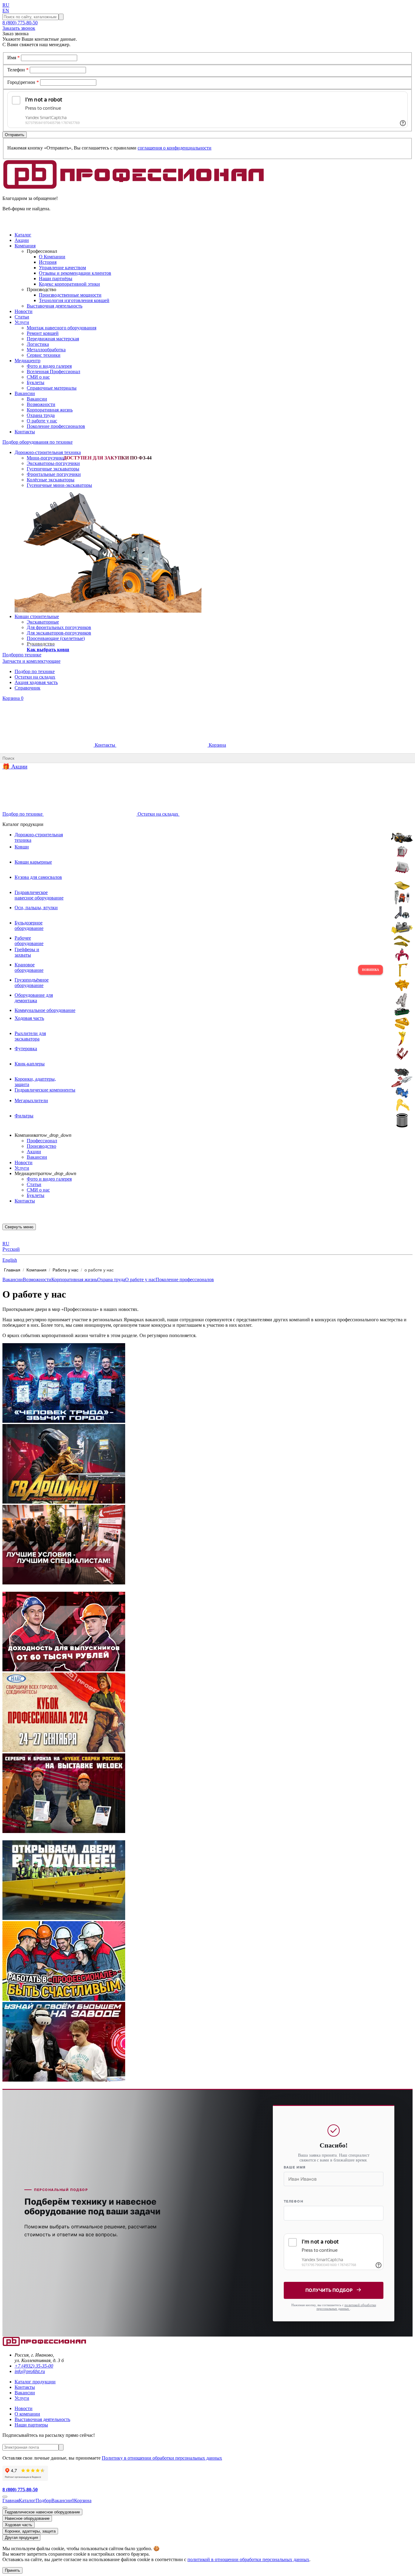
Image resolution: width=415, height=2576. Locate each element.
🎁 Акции (15, 767)
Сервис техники (44, 355)
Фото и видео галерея (49, 366)
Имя (14, 58)
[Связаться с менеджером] (5, 2508)
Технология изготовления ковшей (74, 300)
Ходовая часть (19, 2525)
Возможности (41, 404)
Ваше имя (295, 2167)
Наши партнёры (56, 279)
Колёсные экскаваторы (51, 480)
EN (6, 10)
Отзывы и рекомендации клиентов (75, 273)
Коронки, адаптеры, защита (30, 2531)
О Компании (52, 257)
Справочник (27, 688)
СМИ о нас (38, 377)
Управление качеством (62, 268)
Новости (24, 1162)
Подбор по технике (35, 671)
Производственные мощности (70, 295)
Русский (11, 1249)
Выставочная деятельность (55, 306)
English (10, 1260)
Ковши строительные (37, 616)
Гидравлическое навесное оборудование (42, 2512)
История (48, 262)
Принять (12, 2570)
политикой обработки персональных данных (346, 2307)
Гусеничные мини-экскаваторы (59, 485)
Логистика (38, 344)
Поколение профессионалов (56, 426)
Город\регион (23, 82)
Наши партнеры (31, 2425)
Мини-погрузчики (46, 458)
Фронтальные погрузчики (54, 474)
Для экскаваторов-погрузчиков (59, 633)
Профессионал (42, 1141)
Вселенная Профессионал (53, 371)
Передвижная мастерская (53, 339)
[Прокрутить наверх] (5, 2497)
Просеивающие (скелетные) (56, 638)
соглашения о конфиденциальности (175, 148)
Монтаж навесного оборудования (62, 328)
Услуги (22, 1168)
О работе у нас (42, 421)
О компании (27, 2414)
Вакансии (37, 399)
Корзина (13, 698)
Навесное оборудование (27, 2518)
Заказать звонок (19, 28)
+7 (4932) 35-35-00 (34, 2366)
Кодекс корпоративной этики (69, 284)
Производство (41, 1146)
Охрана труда (41, 415)
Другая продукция (21, 2538)
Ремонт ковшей (43, 333)
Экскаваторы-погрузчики (53, 463)
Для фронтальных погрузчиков (59, 627)
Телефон (18, 70)
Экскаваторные (43, 622)
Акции (34, 1152)
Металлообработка (46, 350)
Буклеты (36, 382)
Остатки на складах (35, 677)
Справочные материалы (52, 388)
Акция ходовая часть (36, 682)
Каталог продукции (35, 2382)
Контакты (105, 745)
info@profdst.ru (30, 2371)
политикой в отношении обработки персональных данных (248, 2559)
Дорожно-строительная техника (48, 452)
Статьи (34, 1184)
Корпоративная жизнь (50, 410)
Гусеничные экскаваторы (53, 469)
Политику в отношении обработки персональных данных (162, 2458)
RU (6, 5)
